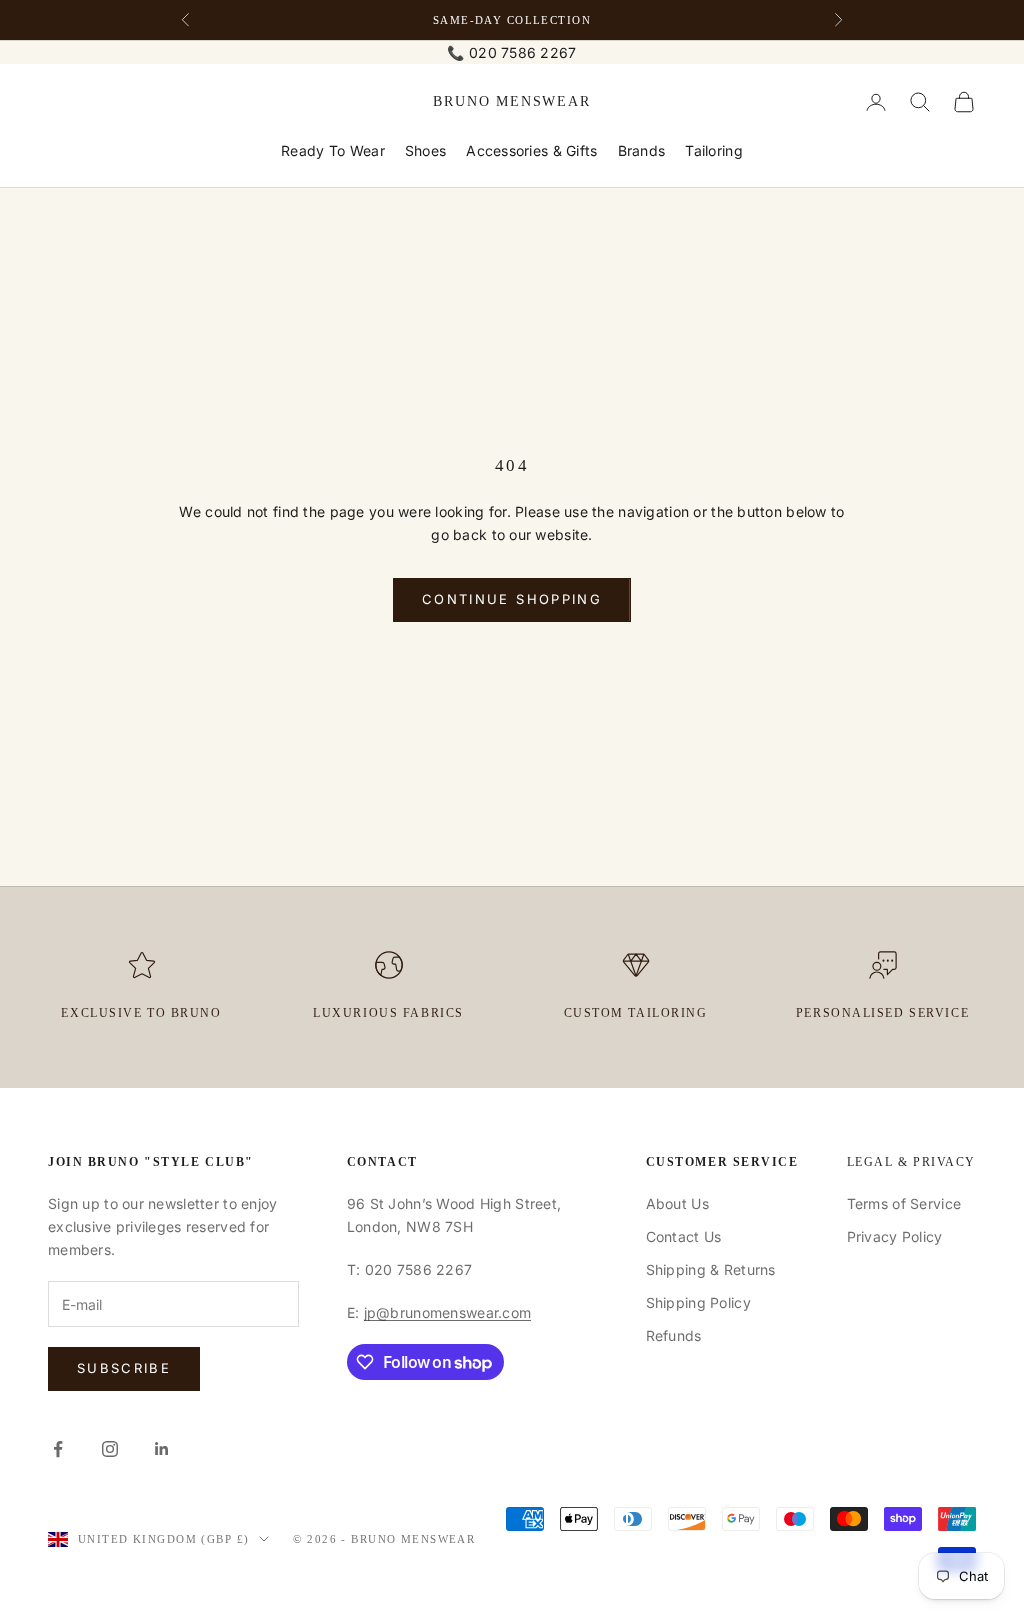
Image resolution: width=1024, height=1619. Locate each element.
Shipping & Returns (711, 1269)
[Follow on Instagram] (110, 1449)
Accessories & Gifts (531, 150)
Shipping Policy (698, 1302)
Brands (642, 150)
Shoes (425, 150)
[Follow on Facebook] (58, 1449)
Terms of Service (904, 1203)
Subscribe (124, 1368)
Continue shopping (512, 599)
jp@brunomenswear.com (448, 1312)
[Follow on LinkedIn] (162, 1449)
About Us (677, 1203)
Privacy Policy (895, 1236)
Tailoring (714, 150)
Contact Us (684, 1236)
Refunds (674, 1335)
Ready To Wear (333, 150)
